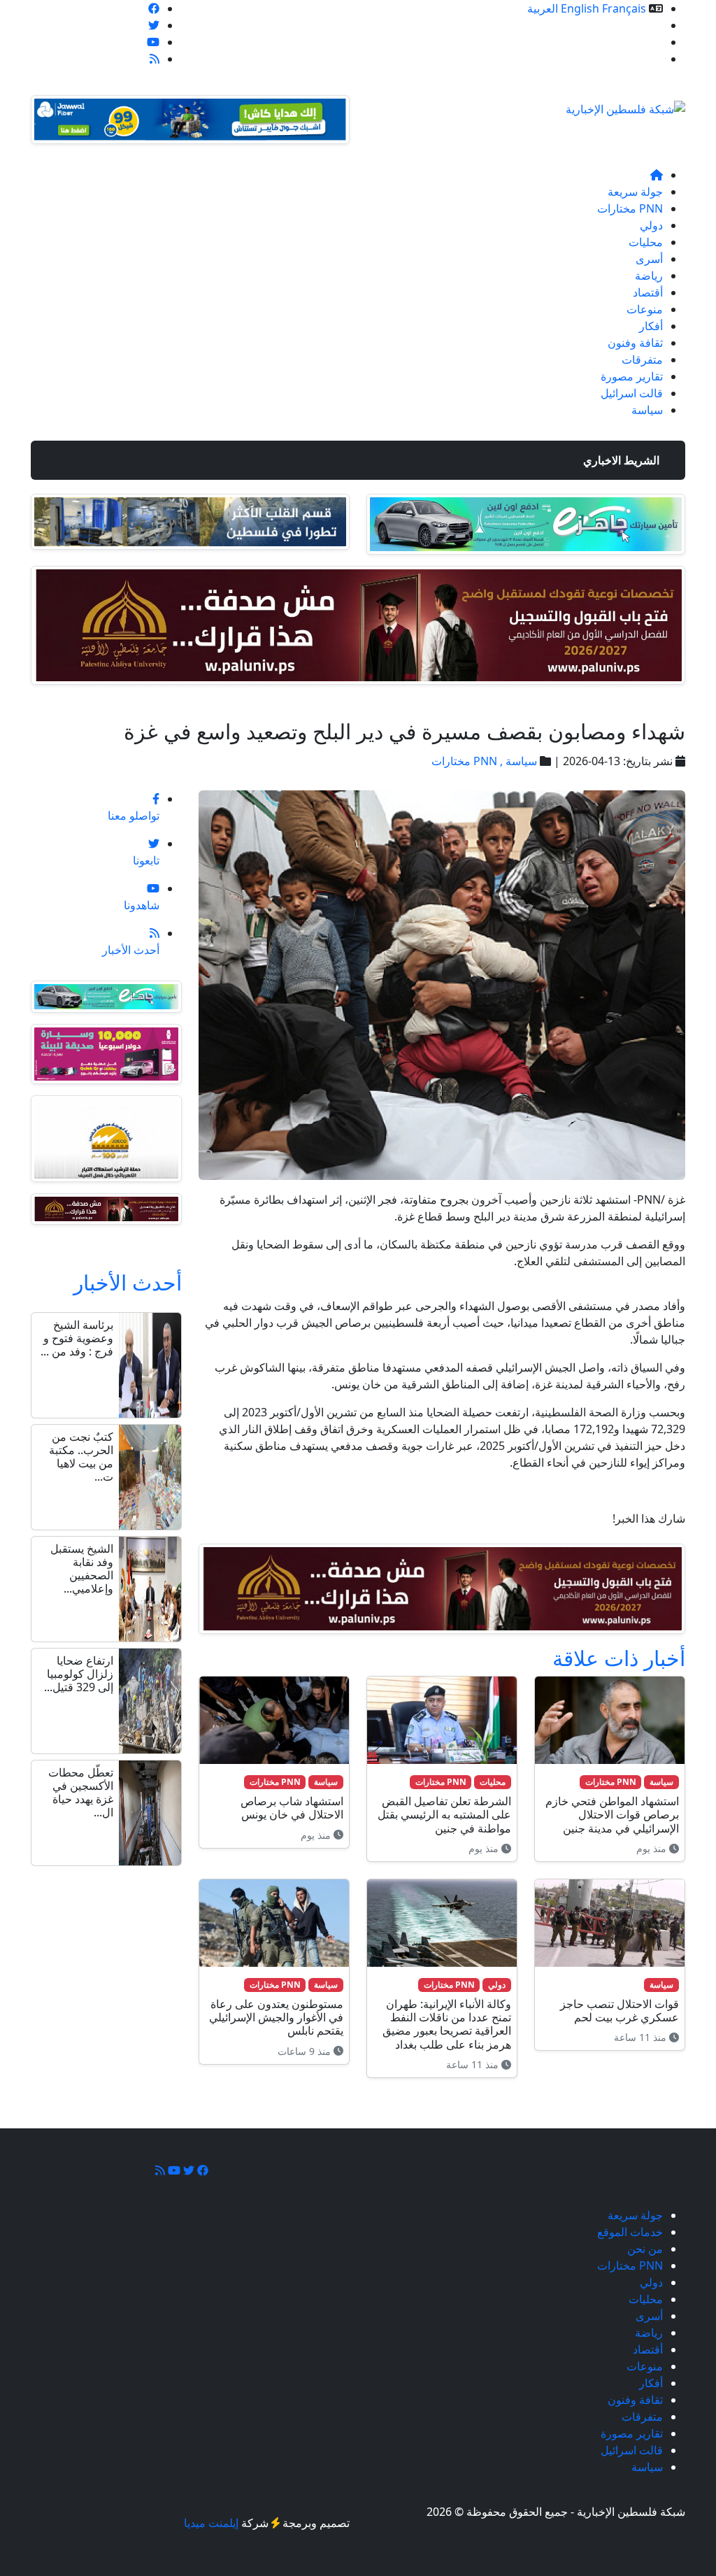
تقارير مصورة (632, 376)
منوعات (645, 309)
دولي (651, 225)
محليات (646, 242)
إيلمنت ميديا (211, 2523)
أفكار (651, 326)
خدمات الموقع (630, 25)
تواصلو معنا (637, 59)
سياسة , (517, 761)
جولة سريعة (635, 192)
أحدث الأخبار (128, 1282)
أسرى (649, 259)
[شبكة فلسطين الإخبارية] (625, 105)
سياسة (647, 410)
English (580, 8)
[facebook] (154, 8)
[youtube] (153, 42)
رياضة (649, 276)
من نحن (645, 42)
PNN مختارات (630, 208)
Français (624, 8)
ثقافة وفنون (635, 343)
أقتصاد (648, 292)
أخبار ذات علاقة (619, 1658)
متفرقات (642, 360)
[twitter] (154, 25)
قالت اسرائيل (632, 393)
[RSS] (155, 59)
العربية (543, 8)
